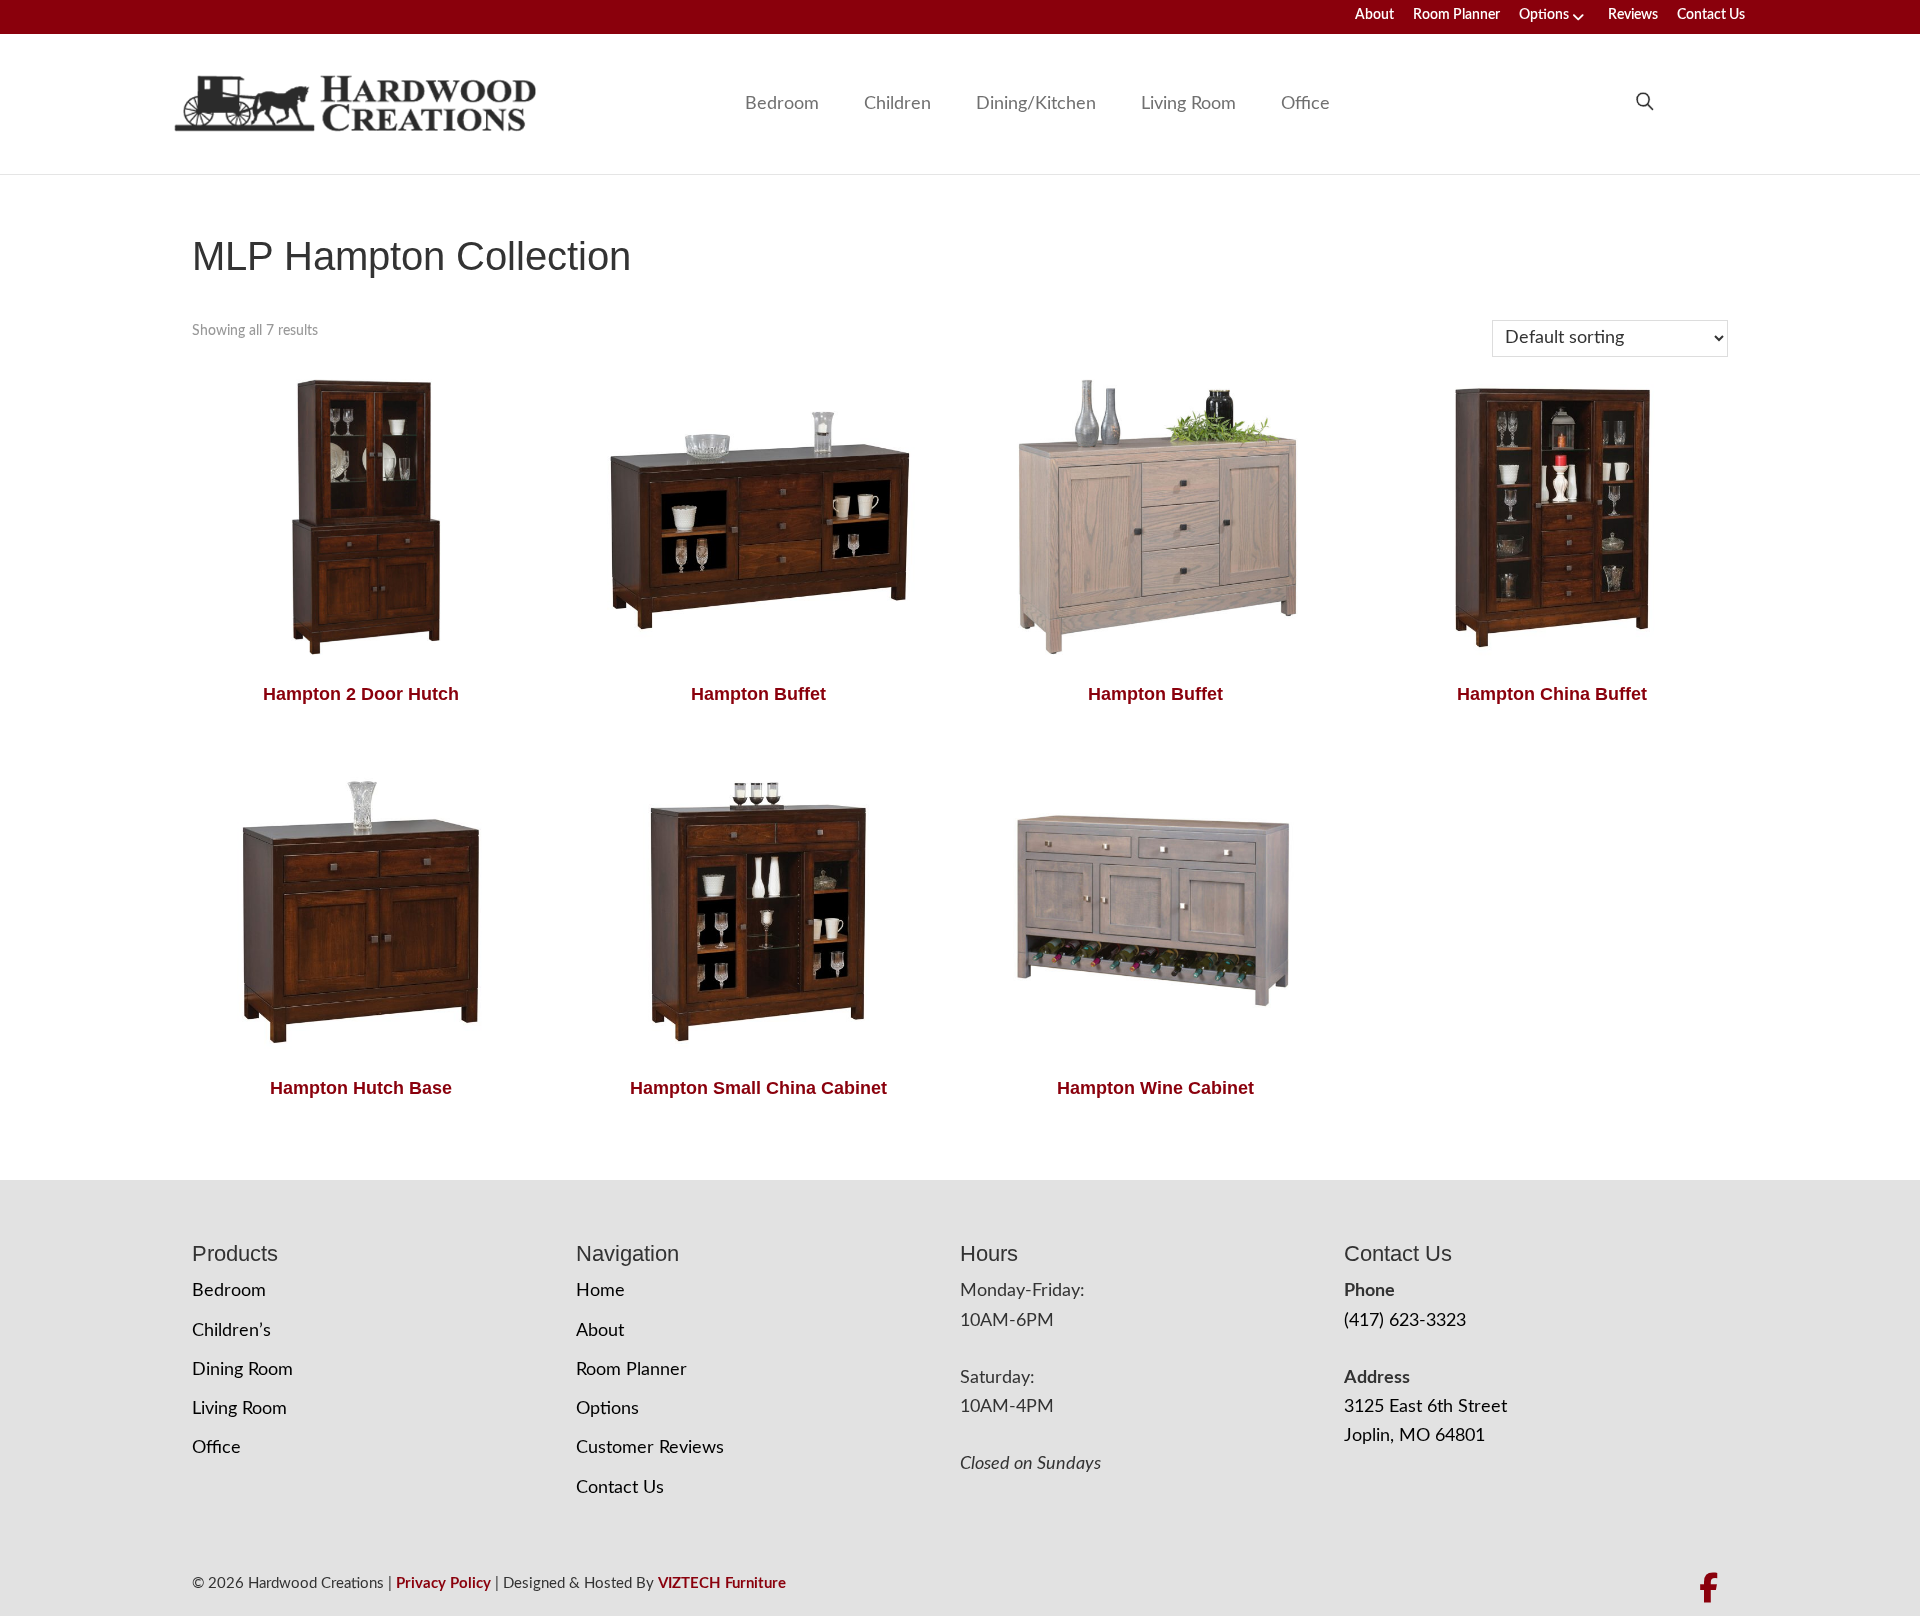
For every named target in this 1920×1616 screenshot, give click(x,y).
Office (1305, 104)
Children (897, 104)
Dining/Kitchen (1036, 104)
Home (600, 1291)
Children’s (231, 1331)
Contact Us (1711, 15)
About (1374, 15)
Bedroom (782, 104)
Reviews (1633, 15)
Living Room (1188, 104)
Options (1544, 15)
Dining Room (242, 1370)
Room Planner (1456, 15)
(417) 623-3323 (1405, 1321)
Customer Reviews (650, 1448)
